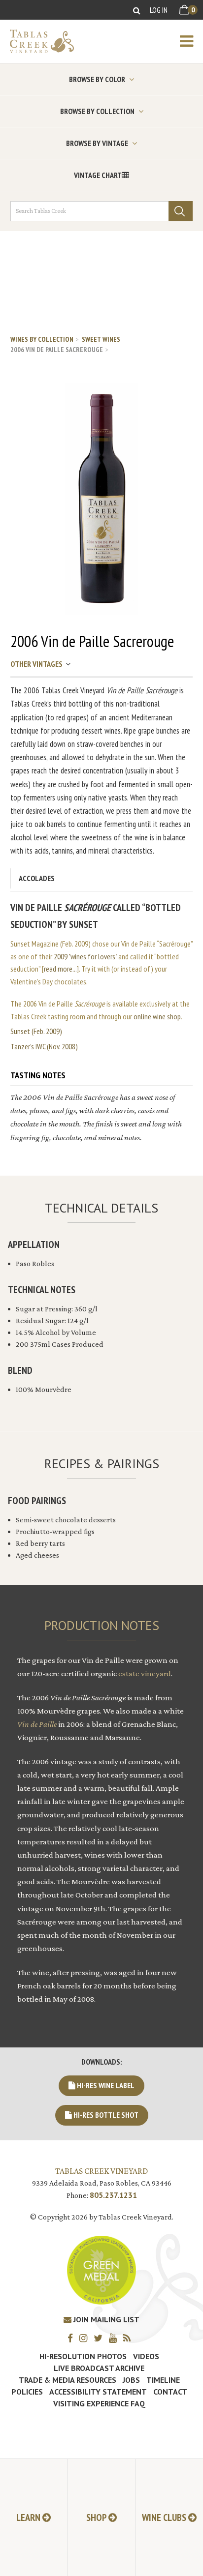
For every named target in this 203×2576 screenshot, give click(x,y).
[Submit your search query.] (181, 211)
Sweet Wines (101, 339)
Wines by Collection (42, 339)
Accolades (37, 878)
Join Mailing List (105, 2319)
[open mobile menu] (191, 41)
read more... (60, 969)
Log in (159, 10)
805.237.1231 (113, 2195)
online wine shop (157, 1016)
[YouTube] (115, 2338)
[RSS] (129, 2338)
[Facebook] (73, 2338)
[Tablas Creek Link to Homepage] (37, 41)
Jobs (131, 2380)
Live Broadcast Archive (99, 2368)
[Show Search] (137, 10)
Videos (146, 2356)
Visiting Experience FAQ (99, 2403)
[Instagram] (86, 2338)
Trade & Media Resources (68, 2380)
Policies (27, 2392)
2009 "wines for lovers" (85, 956)
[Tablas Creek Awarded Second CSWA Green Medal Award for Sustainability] (101, 2269)
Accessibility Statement (98, 2392)
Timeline (163, 2380)
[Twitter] (101, 2338)
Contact (170, 2392)
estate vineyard (145, 1673)
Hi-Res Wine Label (105, 2085)
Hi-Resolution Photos (83, 2356)
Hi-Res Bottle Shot (105, 2115)
